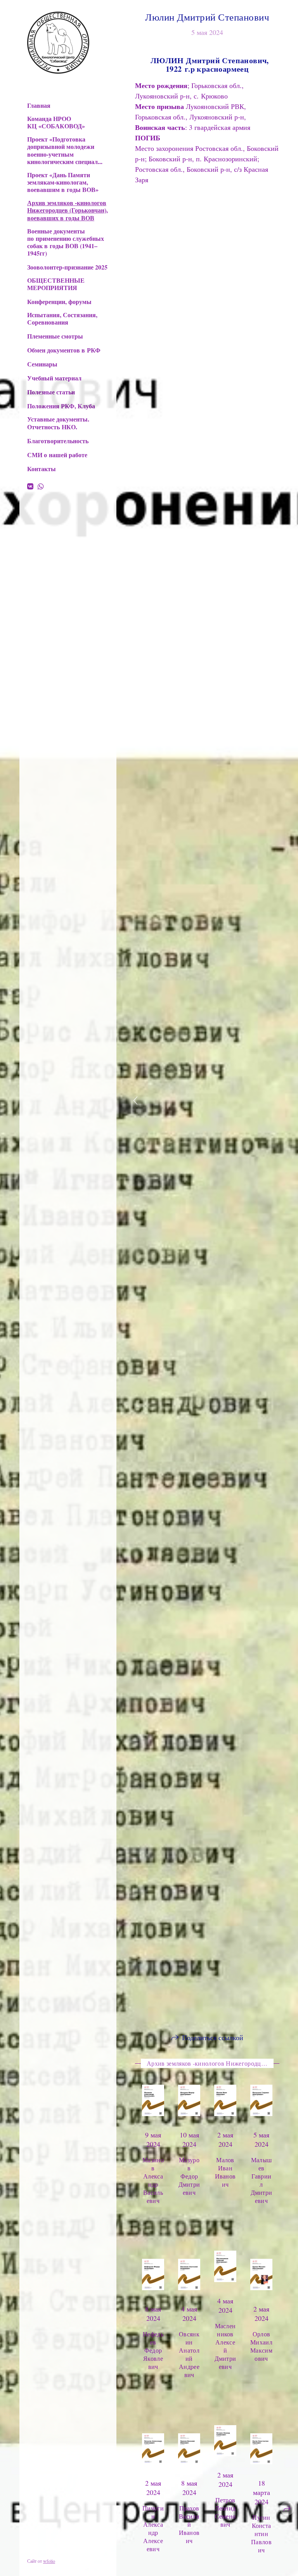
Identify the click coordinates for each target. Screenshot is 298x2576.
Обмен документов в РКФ (64, 350)
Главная (39, 105)
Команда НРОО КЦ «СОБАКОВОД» (56, 122)
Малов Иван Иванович (225, 2172)
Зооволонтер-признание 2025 (67, 267)
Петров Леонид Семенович (189, 2448)
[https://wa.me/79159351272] (41, 486)
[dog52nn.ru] (58, 43)
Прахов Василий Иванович (262, 2452)
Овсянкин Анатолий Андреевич (153, 2326)
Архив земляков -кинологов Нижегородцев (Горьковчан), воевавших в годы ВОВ (68, 210)
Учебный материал (54, 378)
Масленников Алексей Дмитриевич (225, 2310)
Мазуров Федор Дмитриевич (189, 2176)
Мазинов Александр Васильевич (153, 2180)
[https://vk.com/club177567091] (30, 486)
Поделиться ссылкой (213, 2037)
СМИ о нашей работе (57, 455)
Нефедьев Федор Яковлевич (189, 2314)
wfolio (49, 2561)
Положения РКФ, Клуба (61, 406)
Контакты (42, 469)
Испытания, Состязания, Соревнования (62, 318)
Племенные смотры (55, 336)
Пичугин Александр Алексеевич (225, 2456)
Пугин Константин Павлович (153, 2477)
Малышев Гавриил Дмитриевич (262, 2180)
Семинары (42, 364)
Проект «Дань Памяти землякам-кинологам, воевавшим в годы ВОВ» (63, 182)
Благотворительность (58, 441)
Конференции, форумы (59, 301)
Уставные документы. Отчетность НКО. (58, 423)
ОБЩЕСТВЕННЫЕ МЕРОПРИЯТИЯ (56, 284)
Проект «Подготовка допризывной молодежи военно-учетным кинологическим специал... (65, 150)
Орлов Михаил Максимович (261, 2318)
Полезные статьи (51, 392)
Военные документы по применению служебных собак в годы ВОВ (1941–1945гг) (66, 242)
